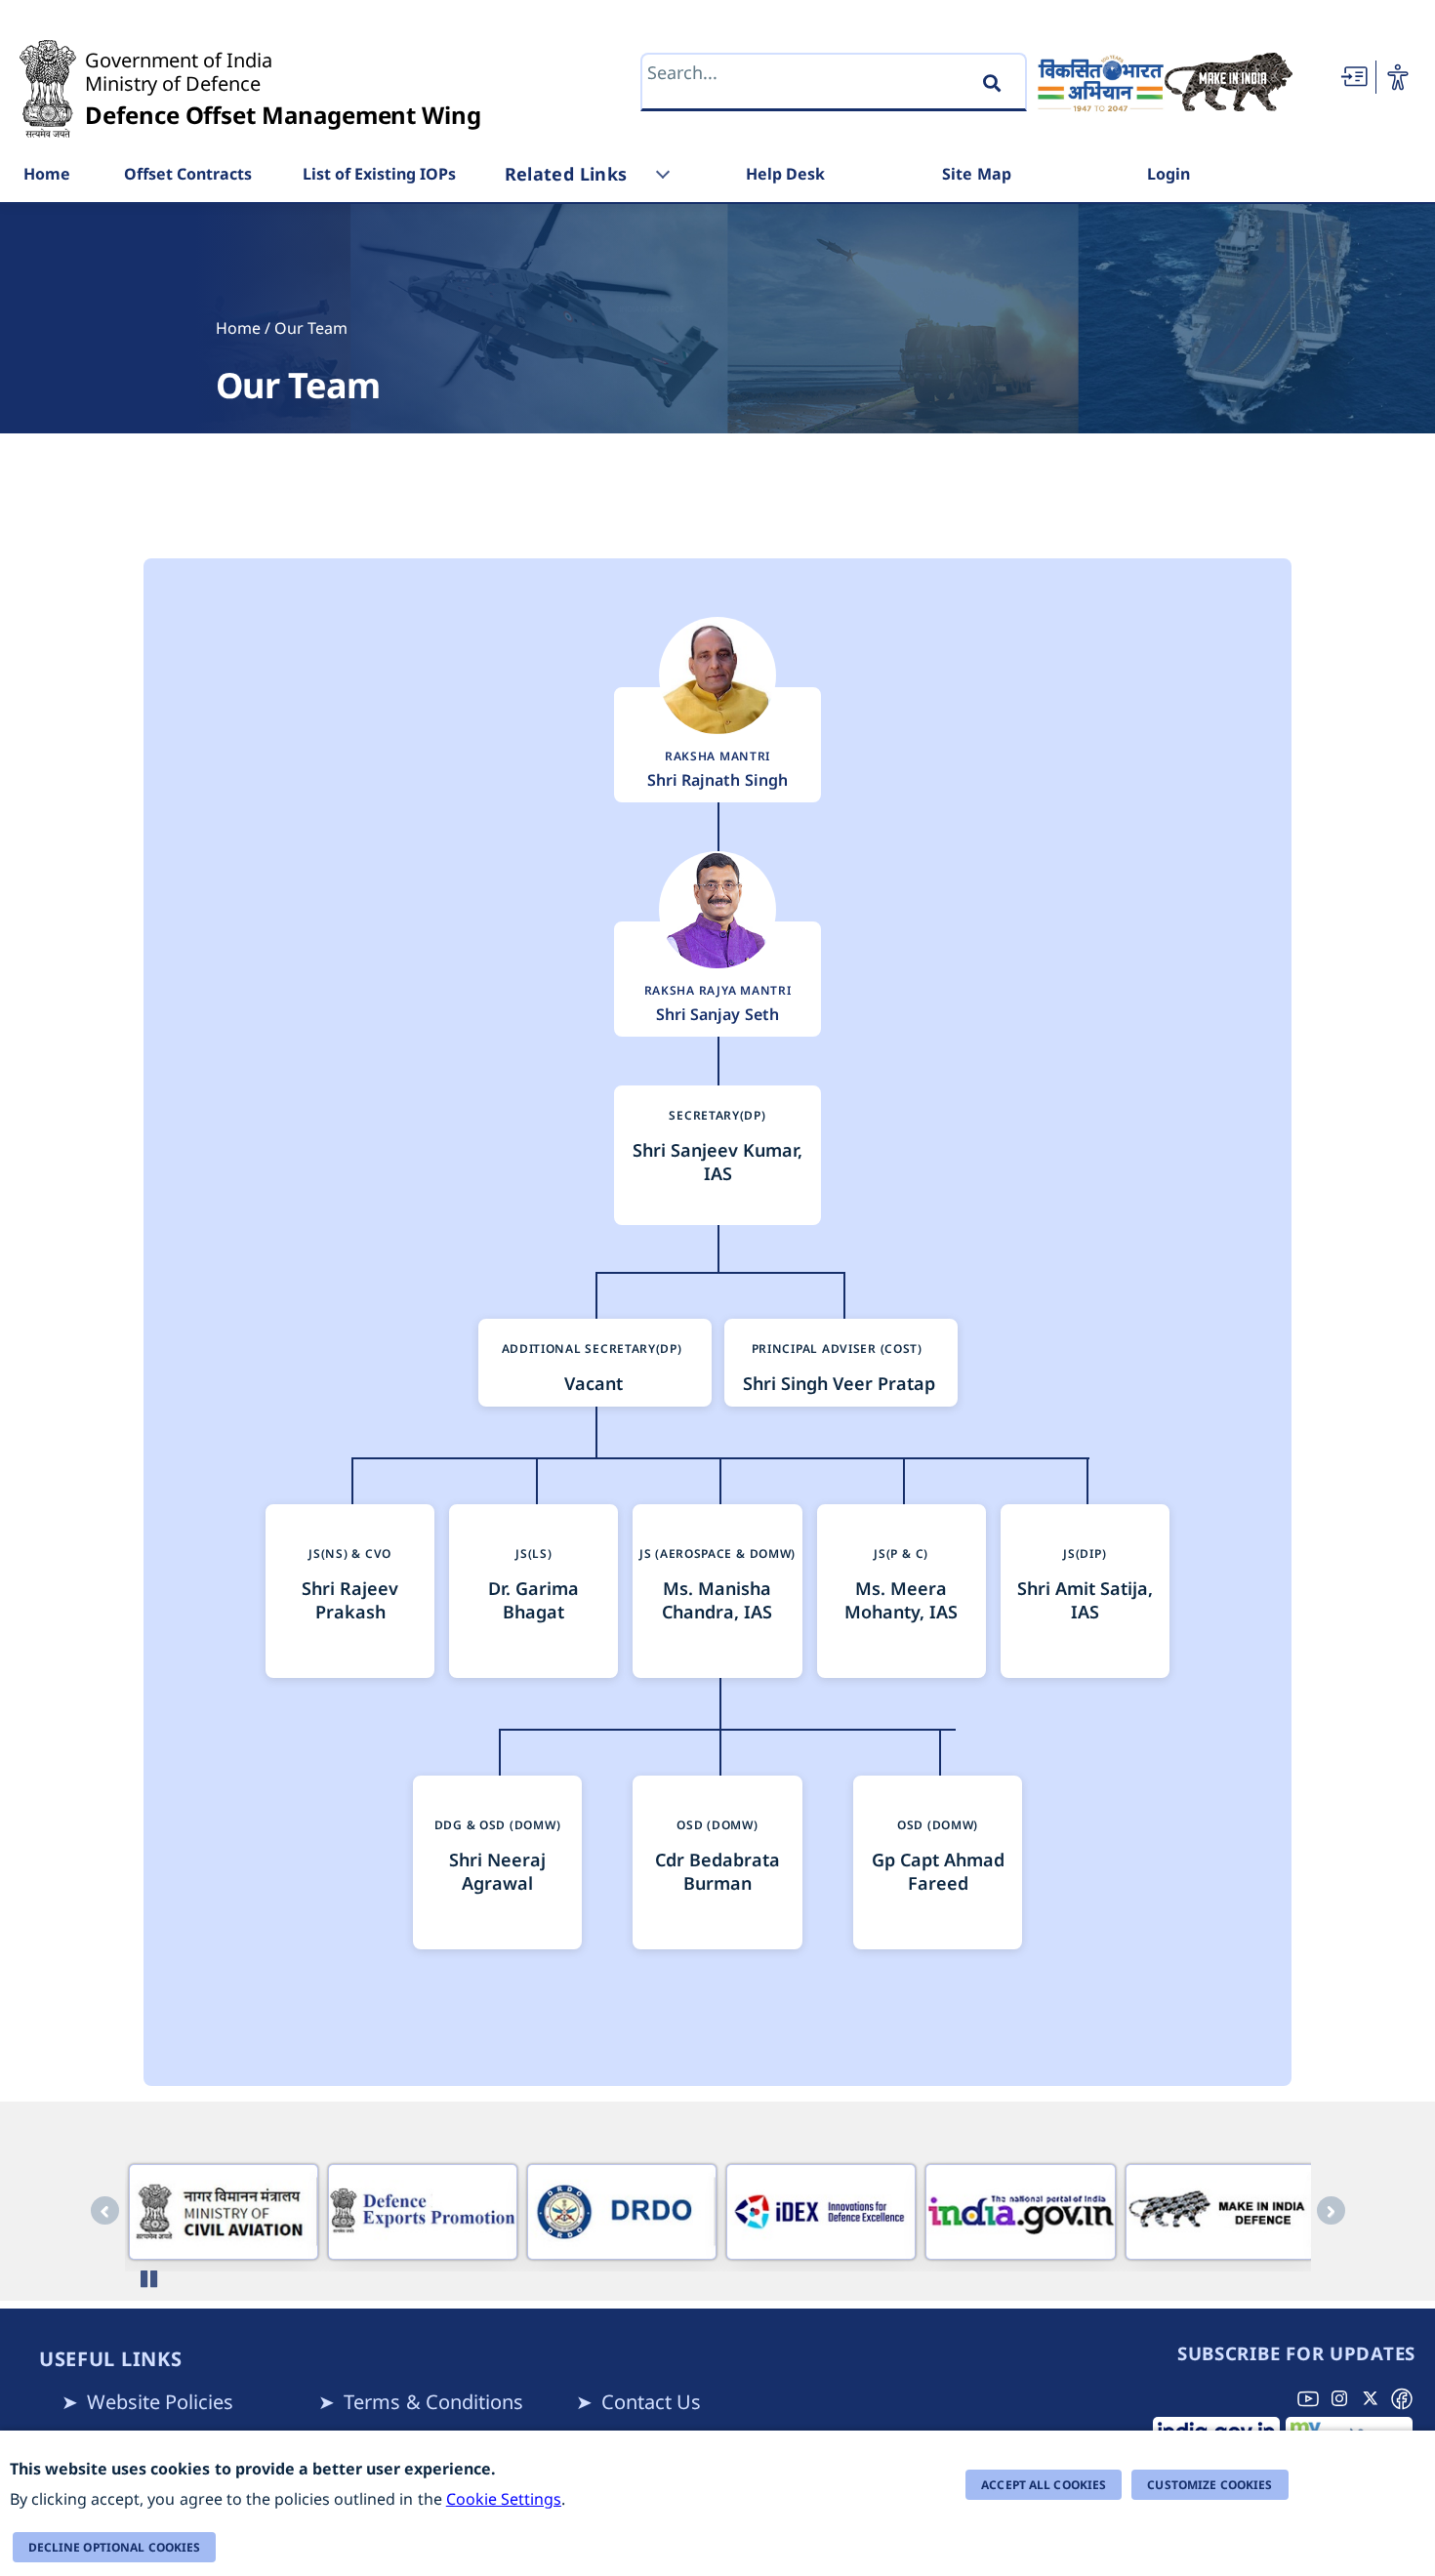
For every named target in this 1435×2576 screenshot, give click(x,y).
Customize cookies (1209, 2485)
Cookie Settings (504, 2499)
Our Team (311, 328)
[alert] (717, 2503)
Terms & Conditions (433, 2402)
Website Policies (160, 2402)
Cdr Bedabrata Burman (717, 1871)
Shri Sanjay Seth (717, 1014)
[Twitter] (1374, 2398)
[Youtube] (1312, 2398)
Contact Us (651, 2402)
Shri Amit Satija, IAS (1085, 1600)
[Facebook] (1406, 2398)
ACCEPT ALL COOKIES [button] (1044, 2485)
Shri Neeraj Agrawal (497, 1871)
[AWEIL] (224, 2212)
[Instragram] (1343, 2398)
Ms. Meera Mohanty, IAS (901, 1600)
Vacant (594, 1383)
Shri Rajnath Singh (717, 780)
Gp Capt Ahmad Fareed (938, 1871)
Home (238, 328)
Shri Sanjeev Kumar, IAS (717, 1162)
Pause (152, 2279)
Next (1331, 2210)
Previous (105, 2210)
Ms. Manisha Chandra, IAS (717, 1600)
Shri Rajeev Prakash (350, 1600)
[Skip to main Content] (1354, 77)
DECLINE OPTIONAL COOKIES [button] (115, 2547)
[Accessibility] (1398, 77)
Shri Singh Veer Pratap (839, 1383)
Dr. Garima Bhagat (533, 1600)
